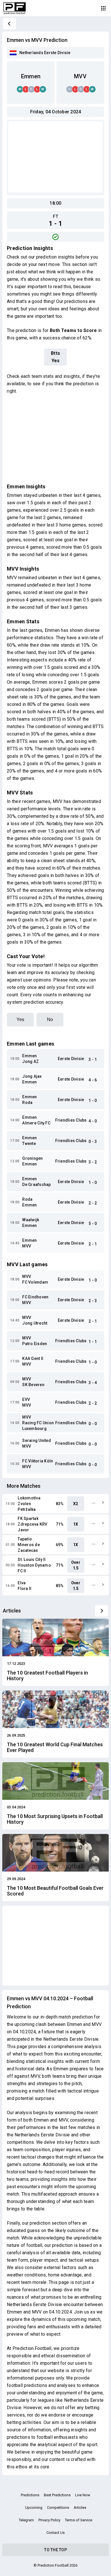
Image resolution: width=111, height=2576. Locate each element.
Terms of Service (79, 2520)
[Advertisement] (55, 157)
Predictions (30, 2495)
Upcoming (34, 2508)
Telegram (26, 2520)
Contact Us (55, 2533)
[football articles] (102, 1611)
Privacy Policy (49, 2520)
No (50, 1019)
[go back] (9, 24)
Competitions (58, 2508)
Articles (80, 2508)
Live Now (83, 2495)
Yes (20, 1019)
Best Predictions (57, 2495)
